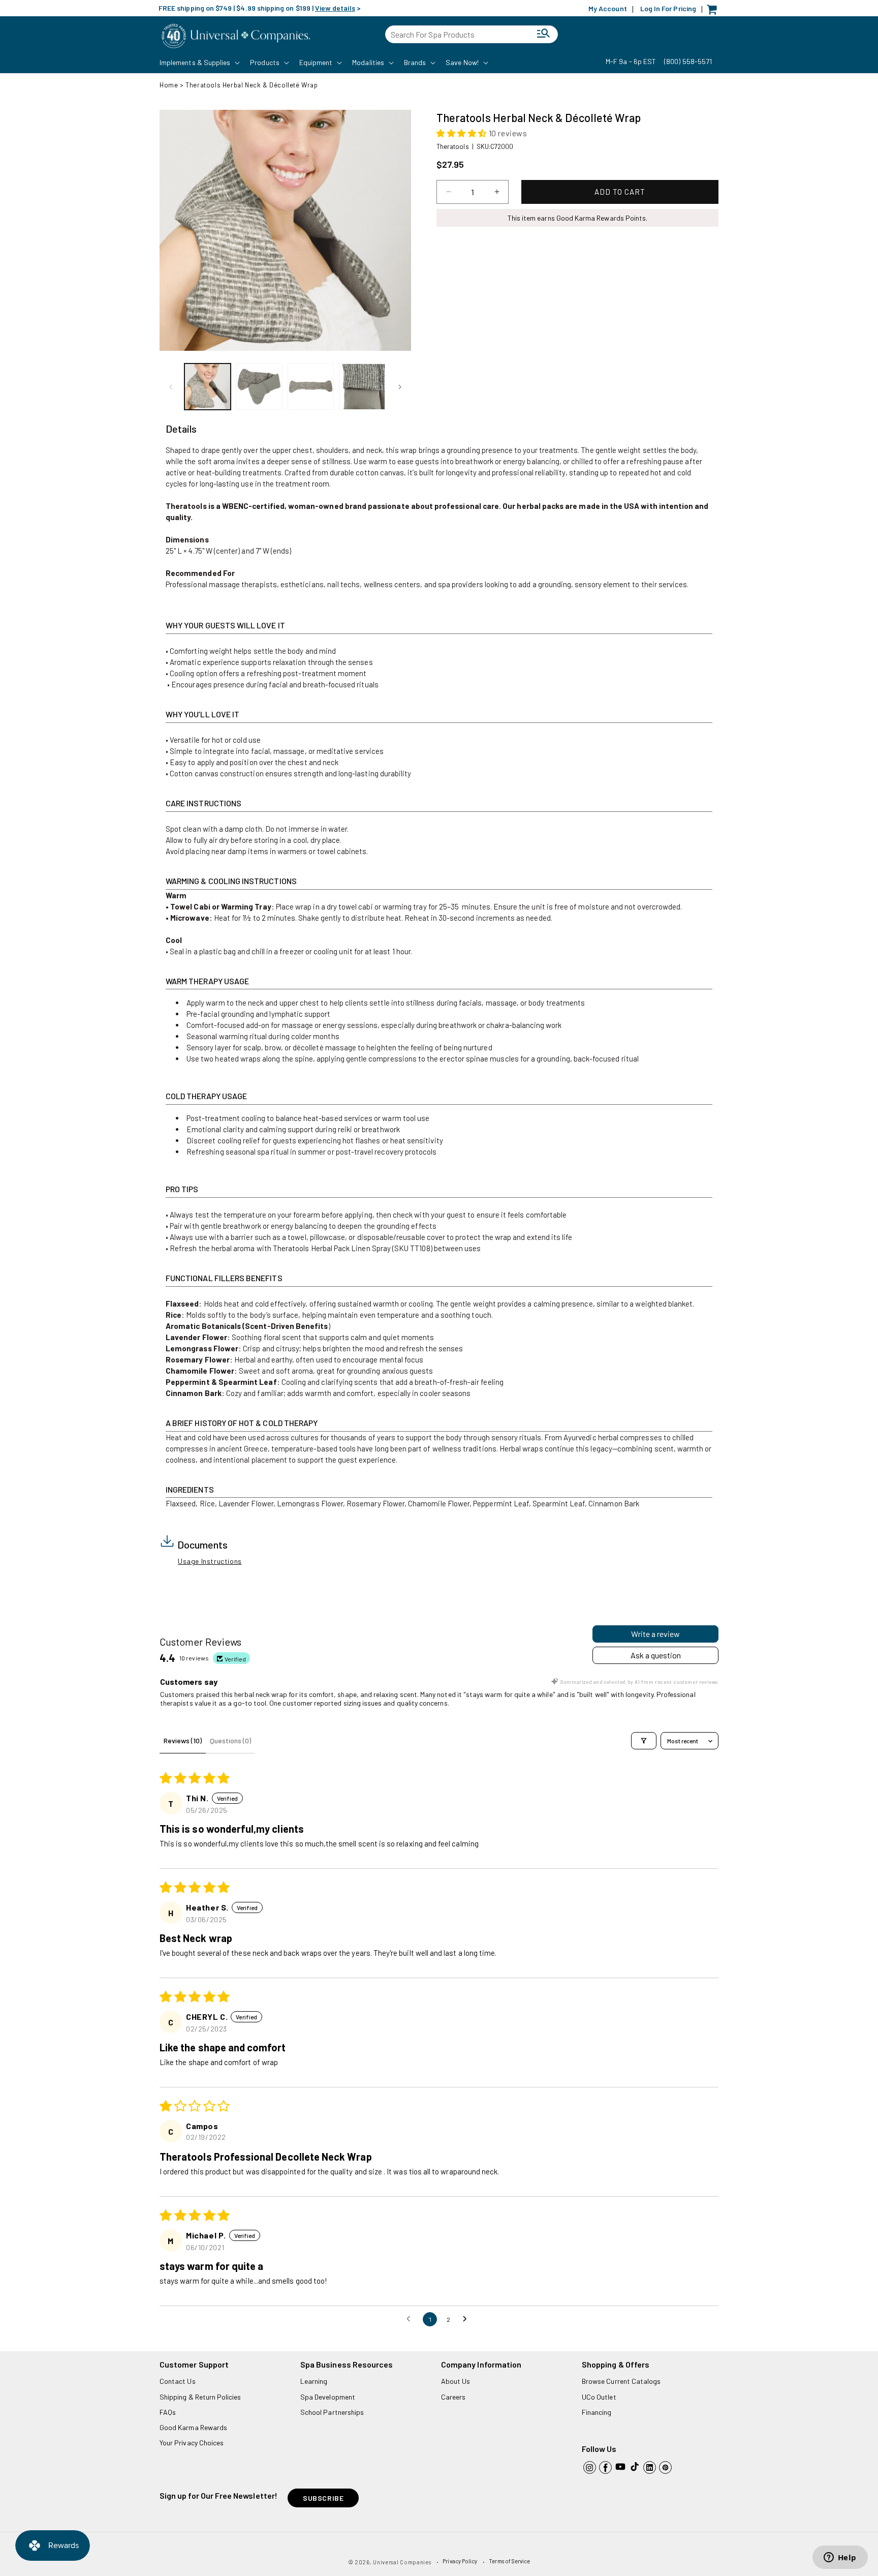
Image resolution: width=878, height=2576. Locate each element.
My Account (608, 8)
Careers (453, 2397)
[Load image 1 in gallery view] (208, 387)
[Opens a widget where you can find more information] (840, 2558)
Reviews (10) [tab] (183, 1740)
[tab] (181, 429)
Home (169, 85)
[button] (199, 63)
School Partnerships (332, 2412)
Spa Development (328, 2397)
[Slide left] (171, 387)
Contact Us (178, 2381)
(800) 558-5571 (688, 61)
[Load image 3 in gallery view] (311, 387)
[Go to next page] (467, 2319)
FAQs (168, 2412)
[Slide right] (400, 387)
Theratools (453, 146)
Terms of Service (509, 2561)
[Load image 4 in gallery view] (362, 387)
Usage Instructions (210, 1561)
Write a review (655, 1634)
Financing (597, 2412)
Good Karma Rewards (193, 2427)
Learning (314, 2381)
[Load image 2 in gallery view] (259, 387)
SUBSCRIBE (323, 2498)
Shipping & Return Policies (200, 2397)
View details (335, 8)
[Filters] (644, 1741)
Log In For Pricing (668, 8)
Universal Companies (402, 2562)
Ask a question (656, 1655)
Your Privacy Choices (192, 2443)
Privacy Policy (460, 2561)
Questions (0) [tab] (230, 1740)
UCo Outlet (599, 2397)
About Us (456, 2381)
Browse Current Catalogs (621, 2381)
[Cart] (714, 12)
